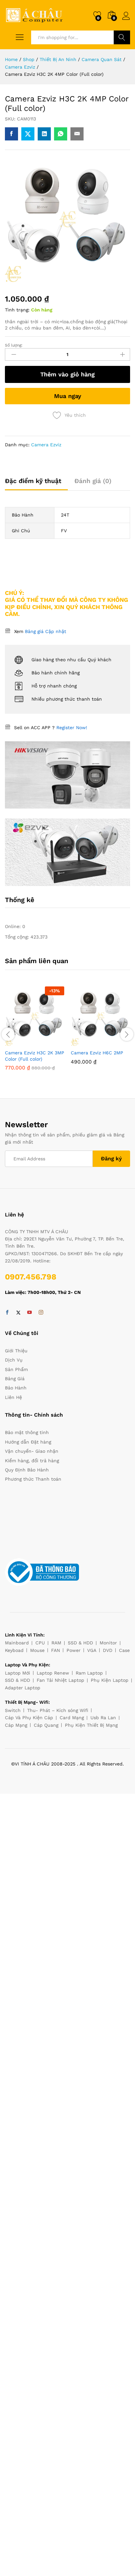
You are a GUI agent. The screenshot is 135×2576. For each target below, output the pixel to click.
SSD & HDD (80, 1643)
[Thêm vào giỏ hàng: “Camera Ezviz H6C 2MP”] (86, 1042)
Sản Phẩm (16, 1369)
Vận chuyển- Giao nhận (32, 1451)
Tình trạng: (17, 310)
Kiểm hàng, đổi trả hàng (32, 1461)
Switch (13, 1710)
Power (74, 1650)
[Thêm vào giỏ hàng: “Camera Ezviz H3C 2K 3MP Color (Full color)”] (20, 1042)
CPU (40, 1643)
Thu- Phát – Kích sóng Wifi (58, 1710)
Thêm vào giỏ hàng (67, 374)
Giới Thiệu (16, 1351)
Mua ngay (68, 396)
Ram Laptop (89, 1673)
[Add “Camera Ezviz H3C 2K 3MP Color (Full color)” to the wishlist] (50, 1042)
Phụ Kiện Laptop (110, 1680)
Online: (14, 926)
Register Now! (72, 728)
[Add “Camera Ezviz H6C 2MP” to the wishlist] (116, 1042)
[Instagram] (41, 1313)
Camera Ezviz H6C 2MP (97, 1053)
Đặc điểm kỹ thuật (33, 481)
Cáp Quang (46, 1725)
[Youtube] (29, 1313)
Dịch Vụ (14, 1360)
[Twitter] (18, 1313)
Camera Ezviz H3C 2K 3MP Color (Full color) (35, 1056)
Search (122, 37)
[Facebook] (7, 1313)
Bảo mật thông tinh (27, 1432)
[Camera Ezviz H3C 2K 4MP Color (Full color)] (11, 134)
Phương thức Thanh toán (33, 1479)
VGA (92, 1650)
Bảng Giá (15, 1379)
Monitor (108, 1643)
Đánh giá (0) (93, 481)
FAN (56, 1650)
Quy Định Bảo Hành (27, 1470)
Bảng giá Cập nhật (46, 631)
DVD (108, 1650)
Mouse (37, 1650)
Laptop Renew (53, 1673)
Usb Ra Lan (103, 1718)
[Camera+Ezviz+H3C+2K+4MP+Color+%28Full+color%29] (28, 134)
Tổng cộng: (18, 937)
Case (124, 1650)
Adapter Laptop (23, 1688)
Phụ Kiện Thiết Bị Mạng (91, 1725)
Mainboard (17, 1643)
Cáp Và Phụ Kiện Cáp (29, 1718)
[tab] (36, 484)
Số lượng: (14, 345)
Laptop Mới (18, 1673)
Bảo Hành (16, 1388)
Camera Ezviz (46, 445)
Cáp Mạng (16, 1725)
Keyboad (14, 1650)
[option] (35, 1033)
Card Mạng (72, 1718)
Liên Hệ (13, 1397)
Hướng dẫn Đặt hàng (28, 1442)
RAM (56, 1643)
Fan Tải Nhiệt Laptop (60, 1680)
